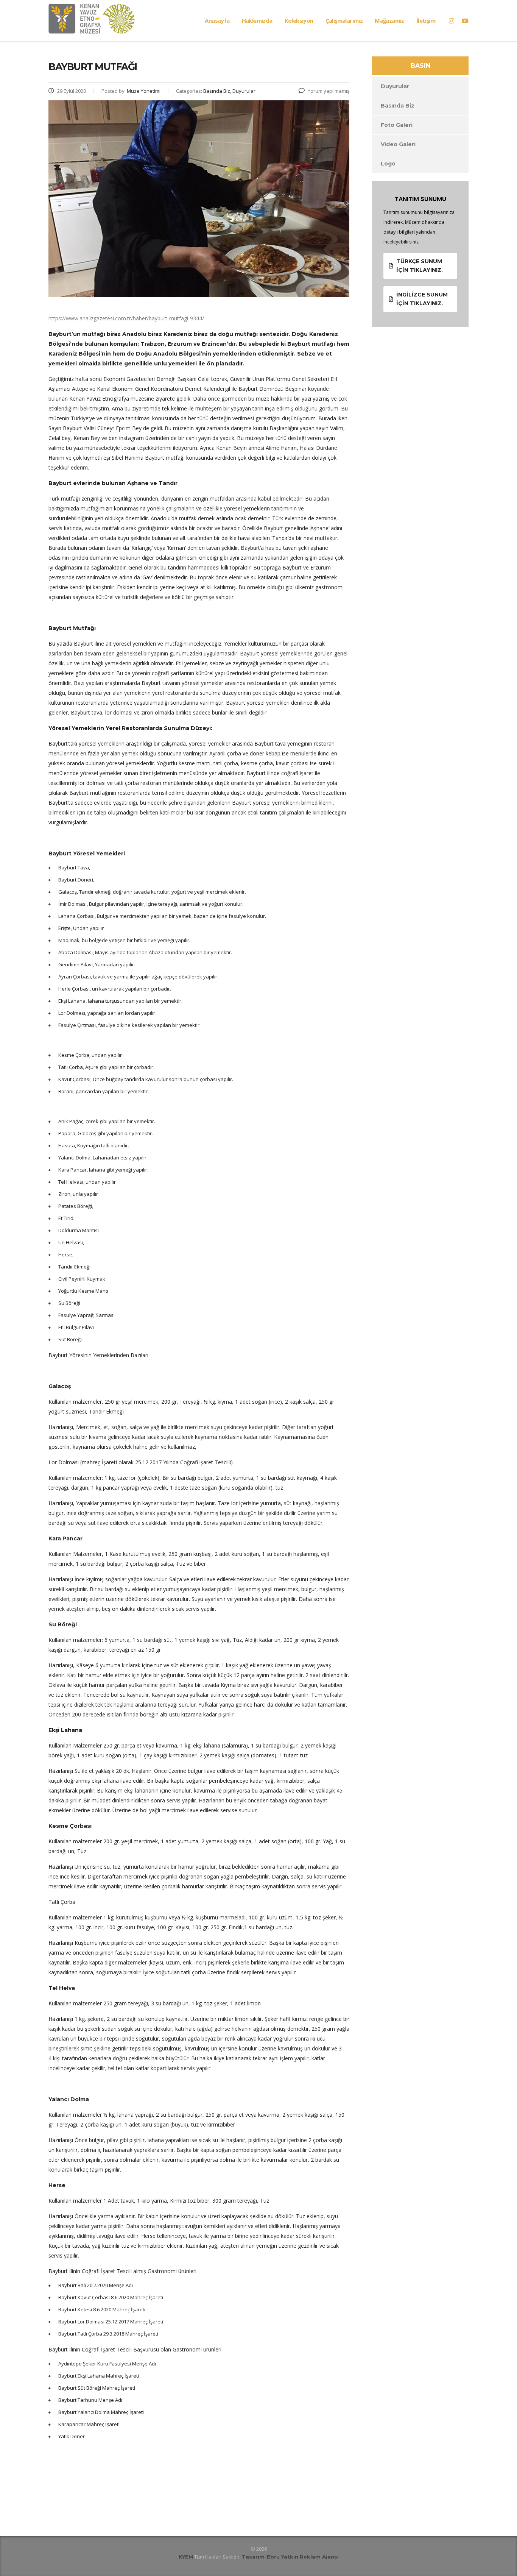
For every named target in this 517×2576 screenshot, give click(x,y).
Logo (388, 164)
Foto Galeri (397, 125)
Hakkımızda (257, 20)
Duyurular (395, 86)
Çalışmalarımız (344, 20)
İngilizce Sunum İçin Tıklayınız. (422, 299)
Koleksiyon (299, 20)
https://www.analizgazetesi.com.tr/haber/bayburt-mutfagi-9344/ (126, 318)
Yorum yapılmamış (329, 91)
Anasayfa (217, 20)
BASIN (420, 66)
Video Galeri (398, 144)
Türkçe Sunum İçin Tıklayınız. (420, 266)
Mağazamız (389, 20)
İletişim (426, 20)
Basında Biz (398, 106)
